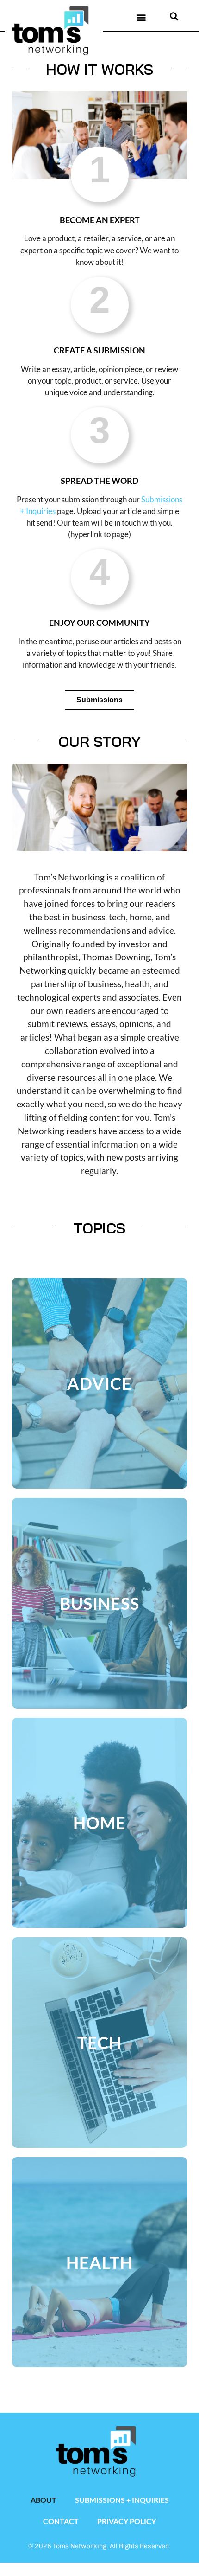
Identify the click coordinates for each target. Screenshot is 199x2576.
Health (99, 2262)
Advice (99, 1383)
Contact (61, 2521)
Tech (100, 2043)
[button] (141, 17)
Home (99, 1823)
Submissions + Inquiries (122, 2500)
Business (100, 1603)
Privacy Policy (127, 2521)
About (44, 2500)
